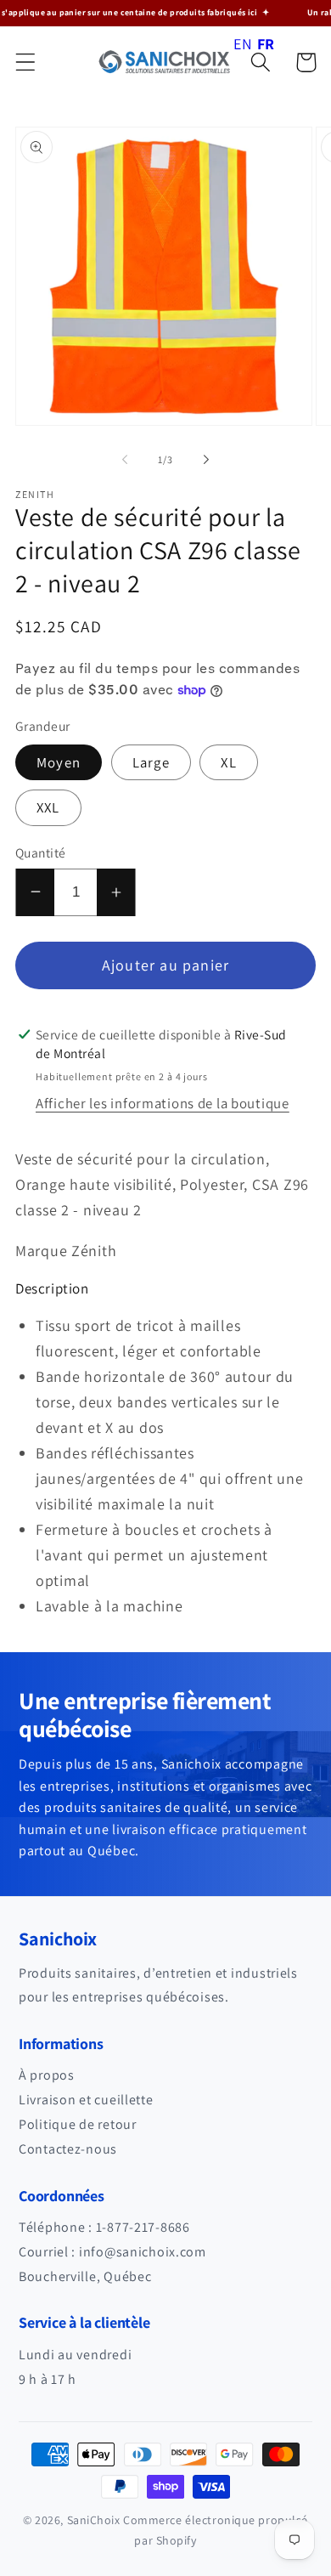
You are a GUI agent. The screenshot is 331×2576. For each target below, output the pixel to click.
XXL (48, 807)
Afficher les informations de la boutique (163, 1103)
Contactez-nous (68, 2149)
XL (228, 762)
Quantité (41, 852)
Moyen (59, 762)
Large (151, 762)
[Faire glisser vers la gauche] (125, 460)
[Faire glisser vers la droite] (206, 460)
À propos (47, 2075)
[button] (26, 62)
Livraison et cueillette (86, 2100)
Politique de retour (78, 2124)
